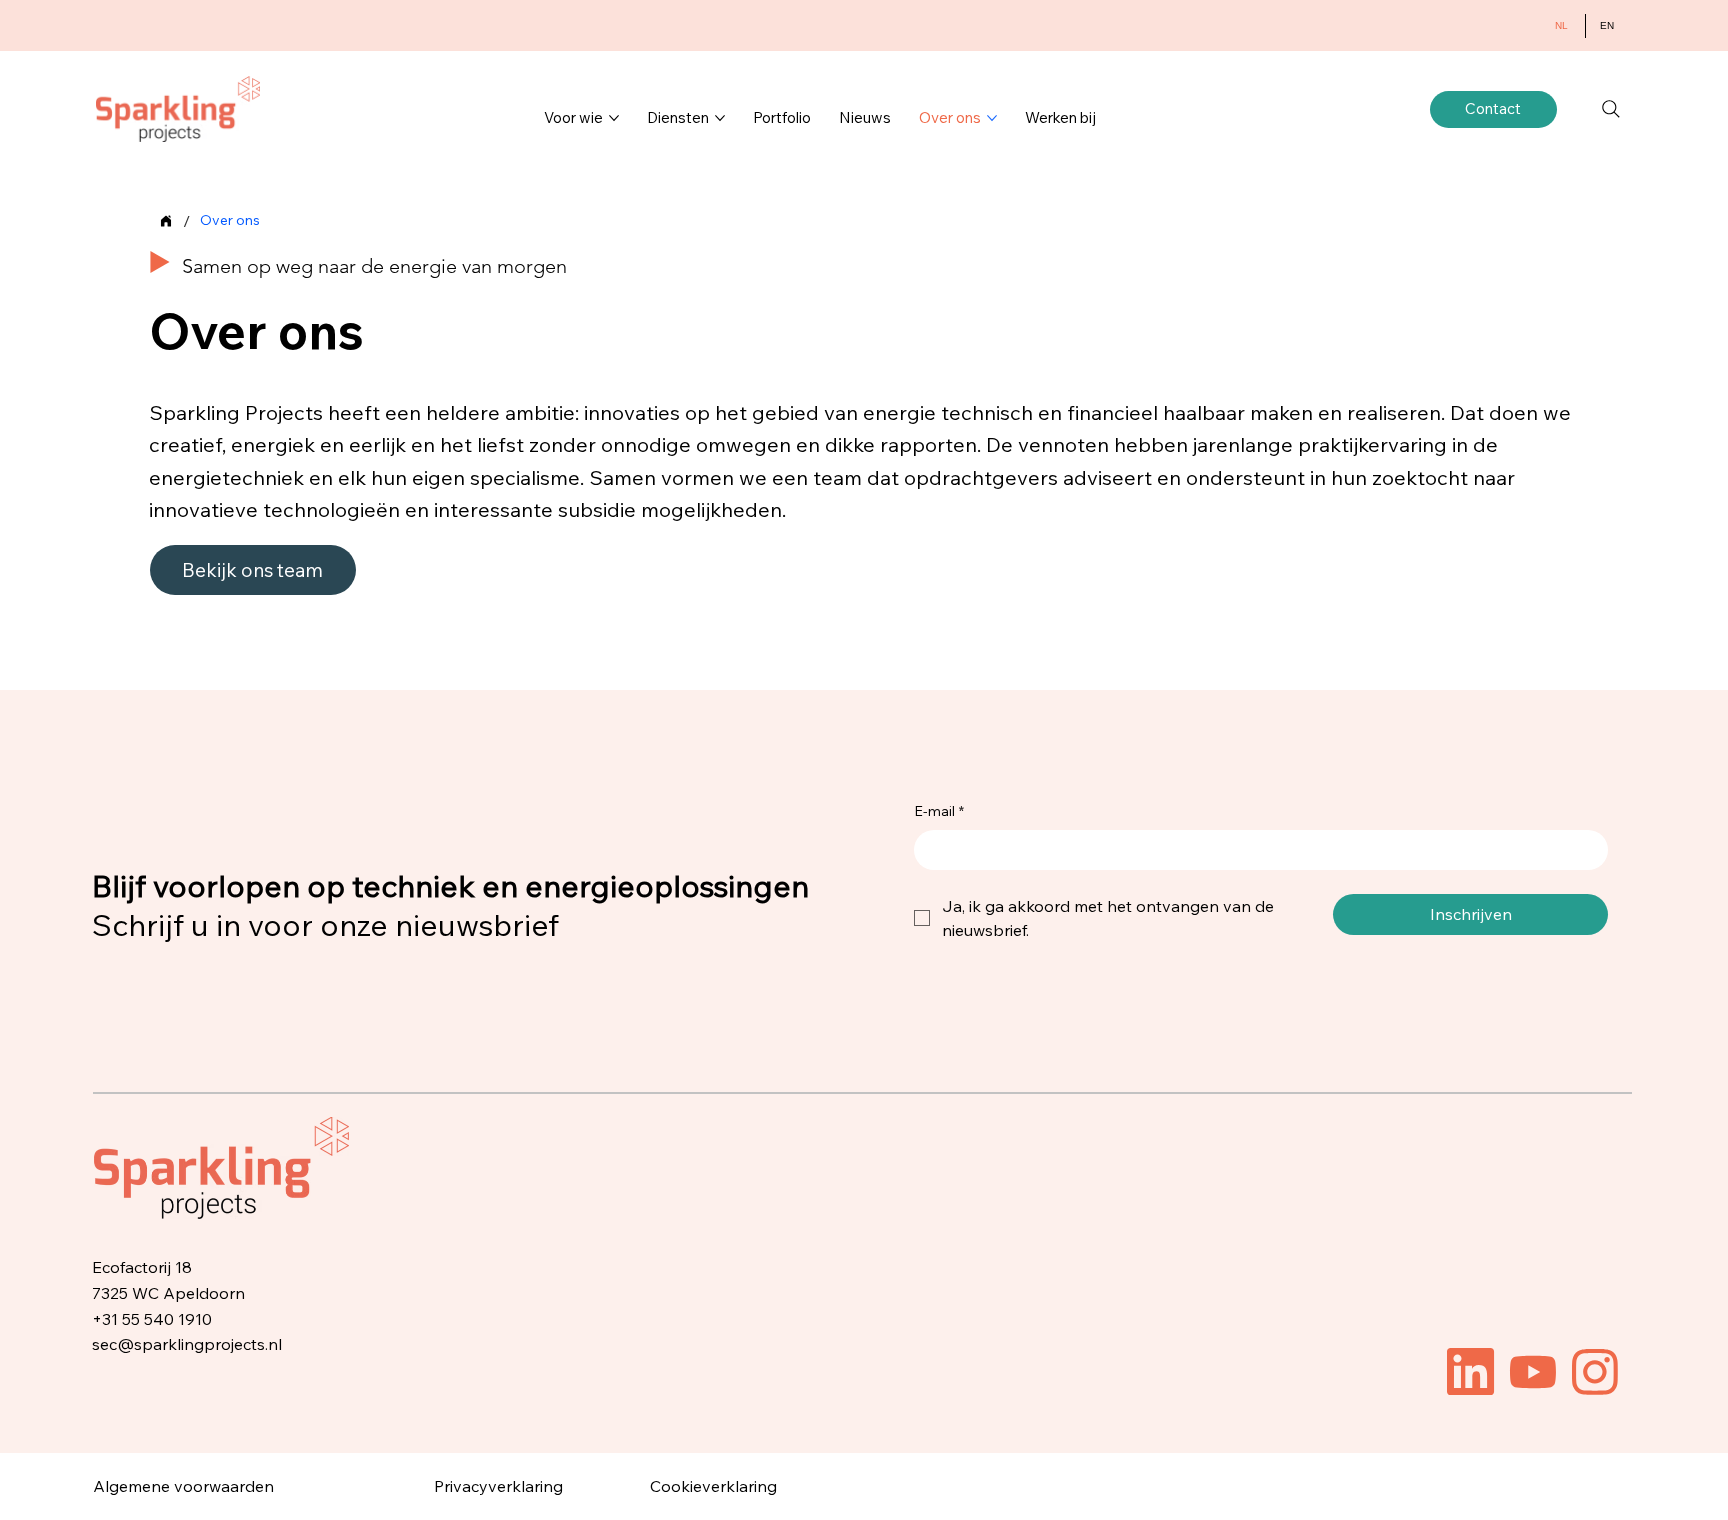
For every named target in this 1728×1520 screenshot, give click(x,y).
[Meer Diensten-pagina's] (720, 118)
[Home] (166, 221)
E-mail (939, 811)
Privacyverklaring (498, 1486)
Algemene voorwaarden (183, 1486)
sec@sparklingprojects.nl (187, 1344)
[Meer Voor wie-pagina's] (614, 118)
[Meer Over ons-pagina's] (992, 118)
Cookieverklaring (713, 1486)
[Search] (1611, 109)
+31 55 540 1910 (152, 1319)
